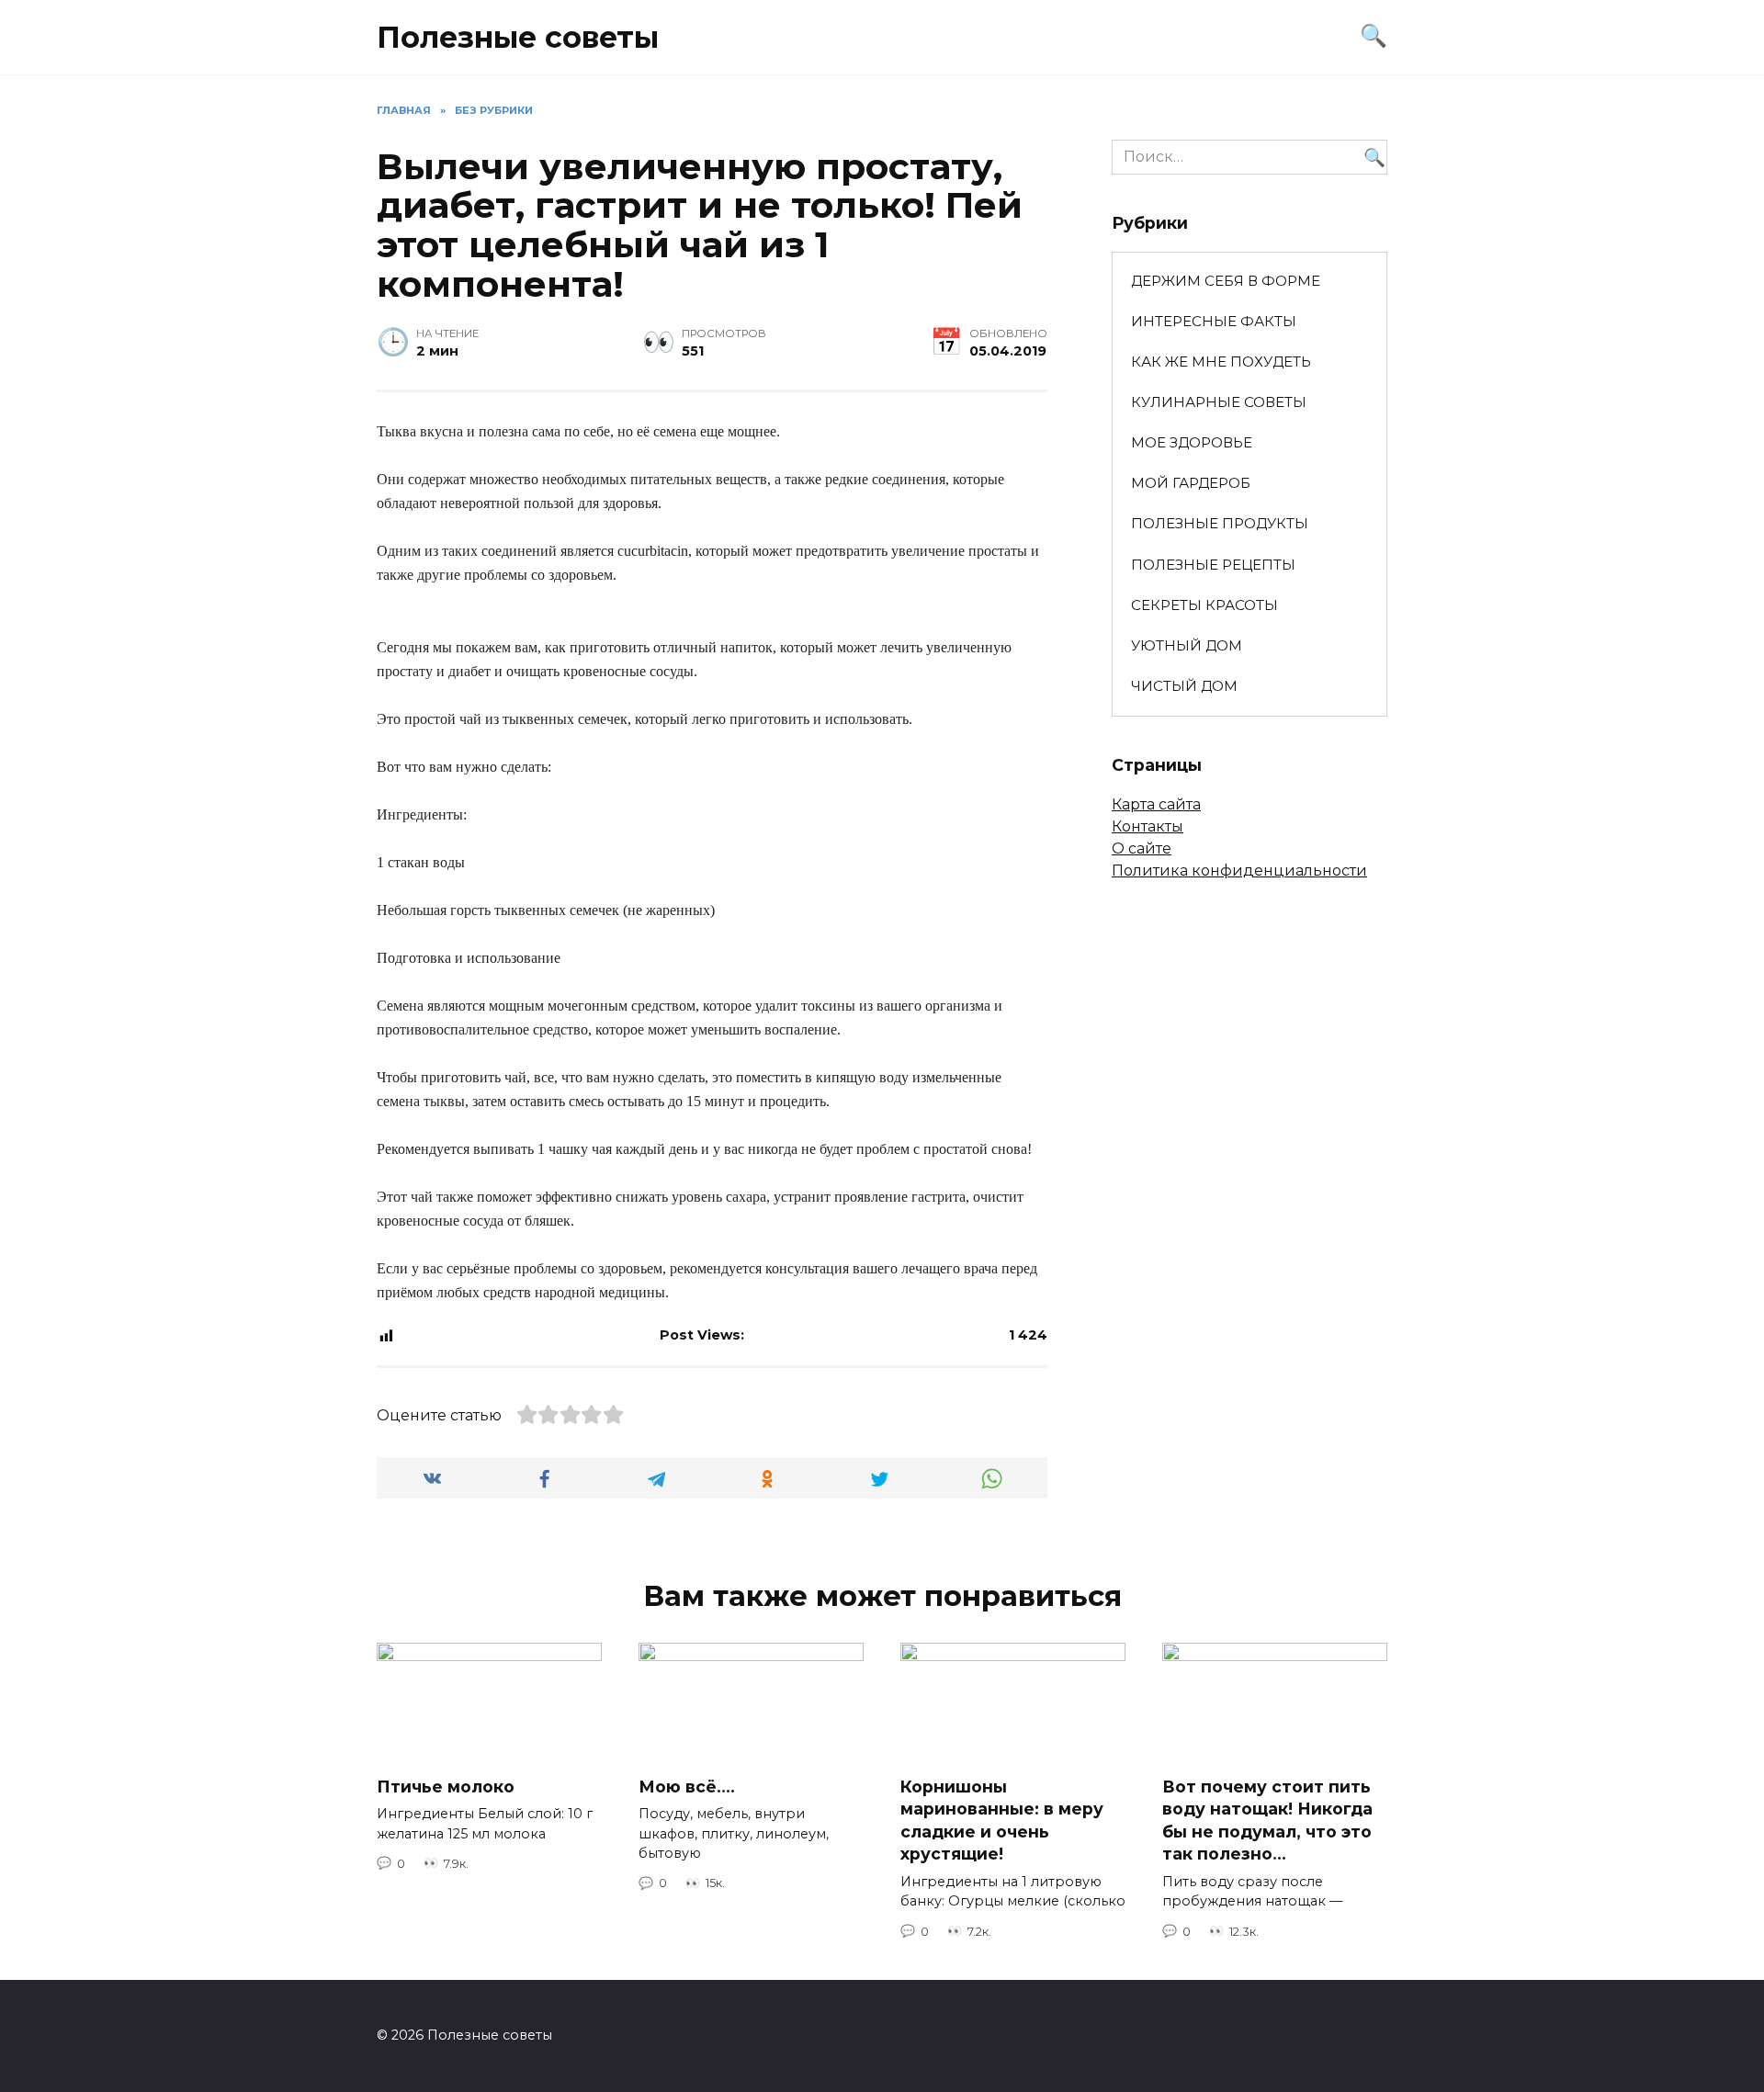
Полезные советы (518, 37)
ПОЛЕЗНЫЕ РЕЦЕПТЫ (1213, 565)
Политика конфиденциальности (1239, 871)
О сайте (1142, 848)
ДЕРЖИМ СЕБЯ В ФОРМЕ (1226, 281)
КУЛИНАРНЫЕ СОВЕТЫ (1219, 402)
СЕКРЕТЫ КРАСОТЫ (1204, 605)
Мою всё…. (687, 1786)
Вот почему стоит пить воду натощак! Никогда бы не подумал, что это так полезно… (1267, 1820)
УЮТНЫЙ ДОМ (1187, 645)
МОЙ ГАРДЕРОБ (1191, 483)
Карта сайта (1156, 804)
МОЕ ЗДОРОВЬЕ (1192, 442)
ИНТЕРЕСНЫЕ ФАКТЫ (1214, 321)
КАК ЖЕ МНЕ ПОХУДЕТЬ (1221, 362)
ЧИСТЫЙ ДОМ (1184, 686)
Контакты (1148, 826)
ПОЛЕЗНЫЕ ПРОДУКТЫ (1220, 523)
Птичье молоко (446, 1786)
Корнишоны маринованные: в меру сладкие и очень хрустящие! (1002, 1820)
